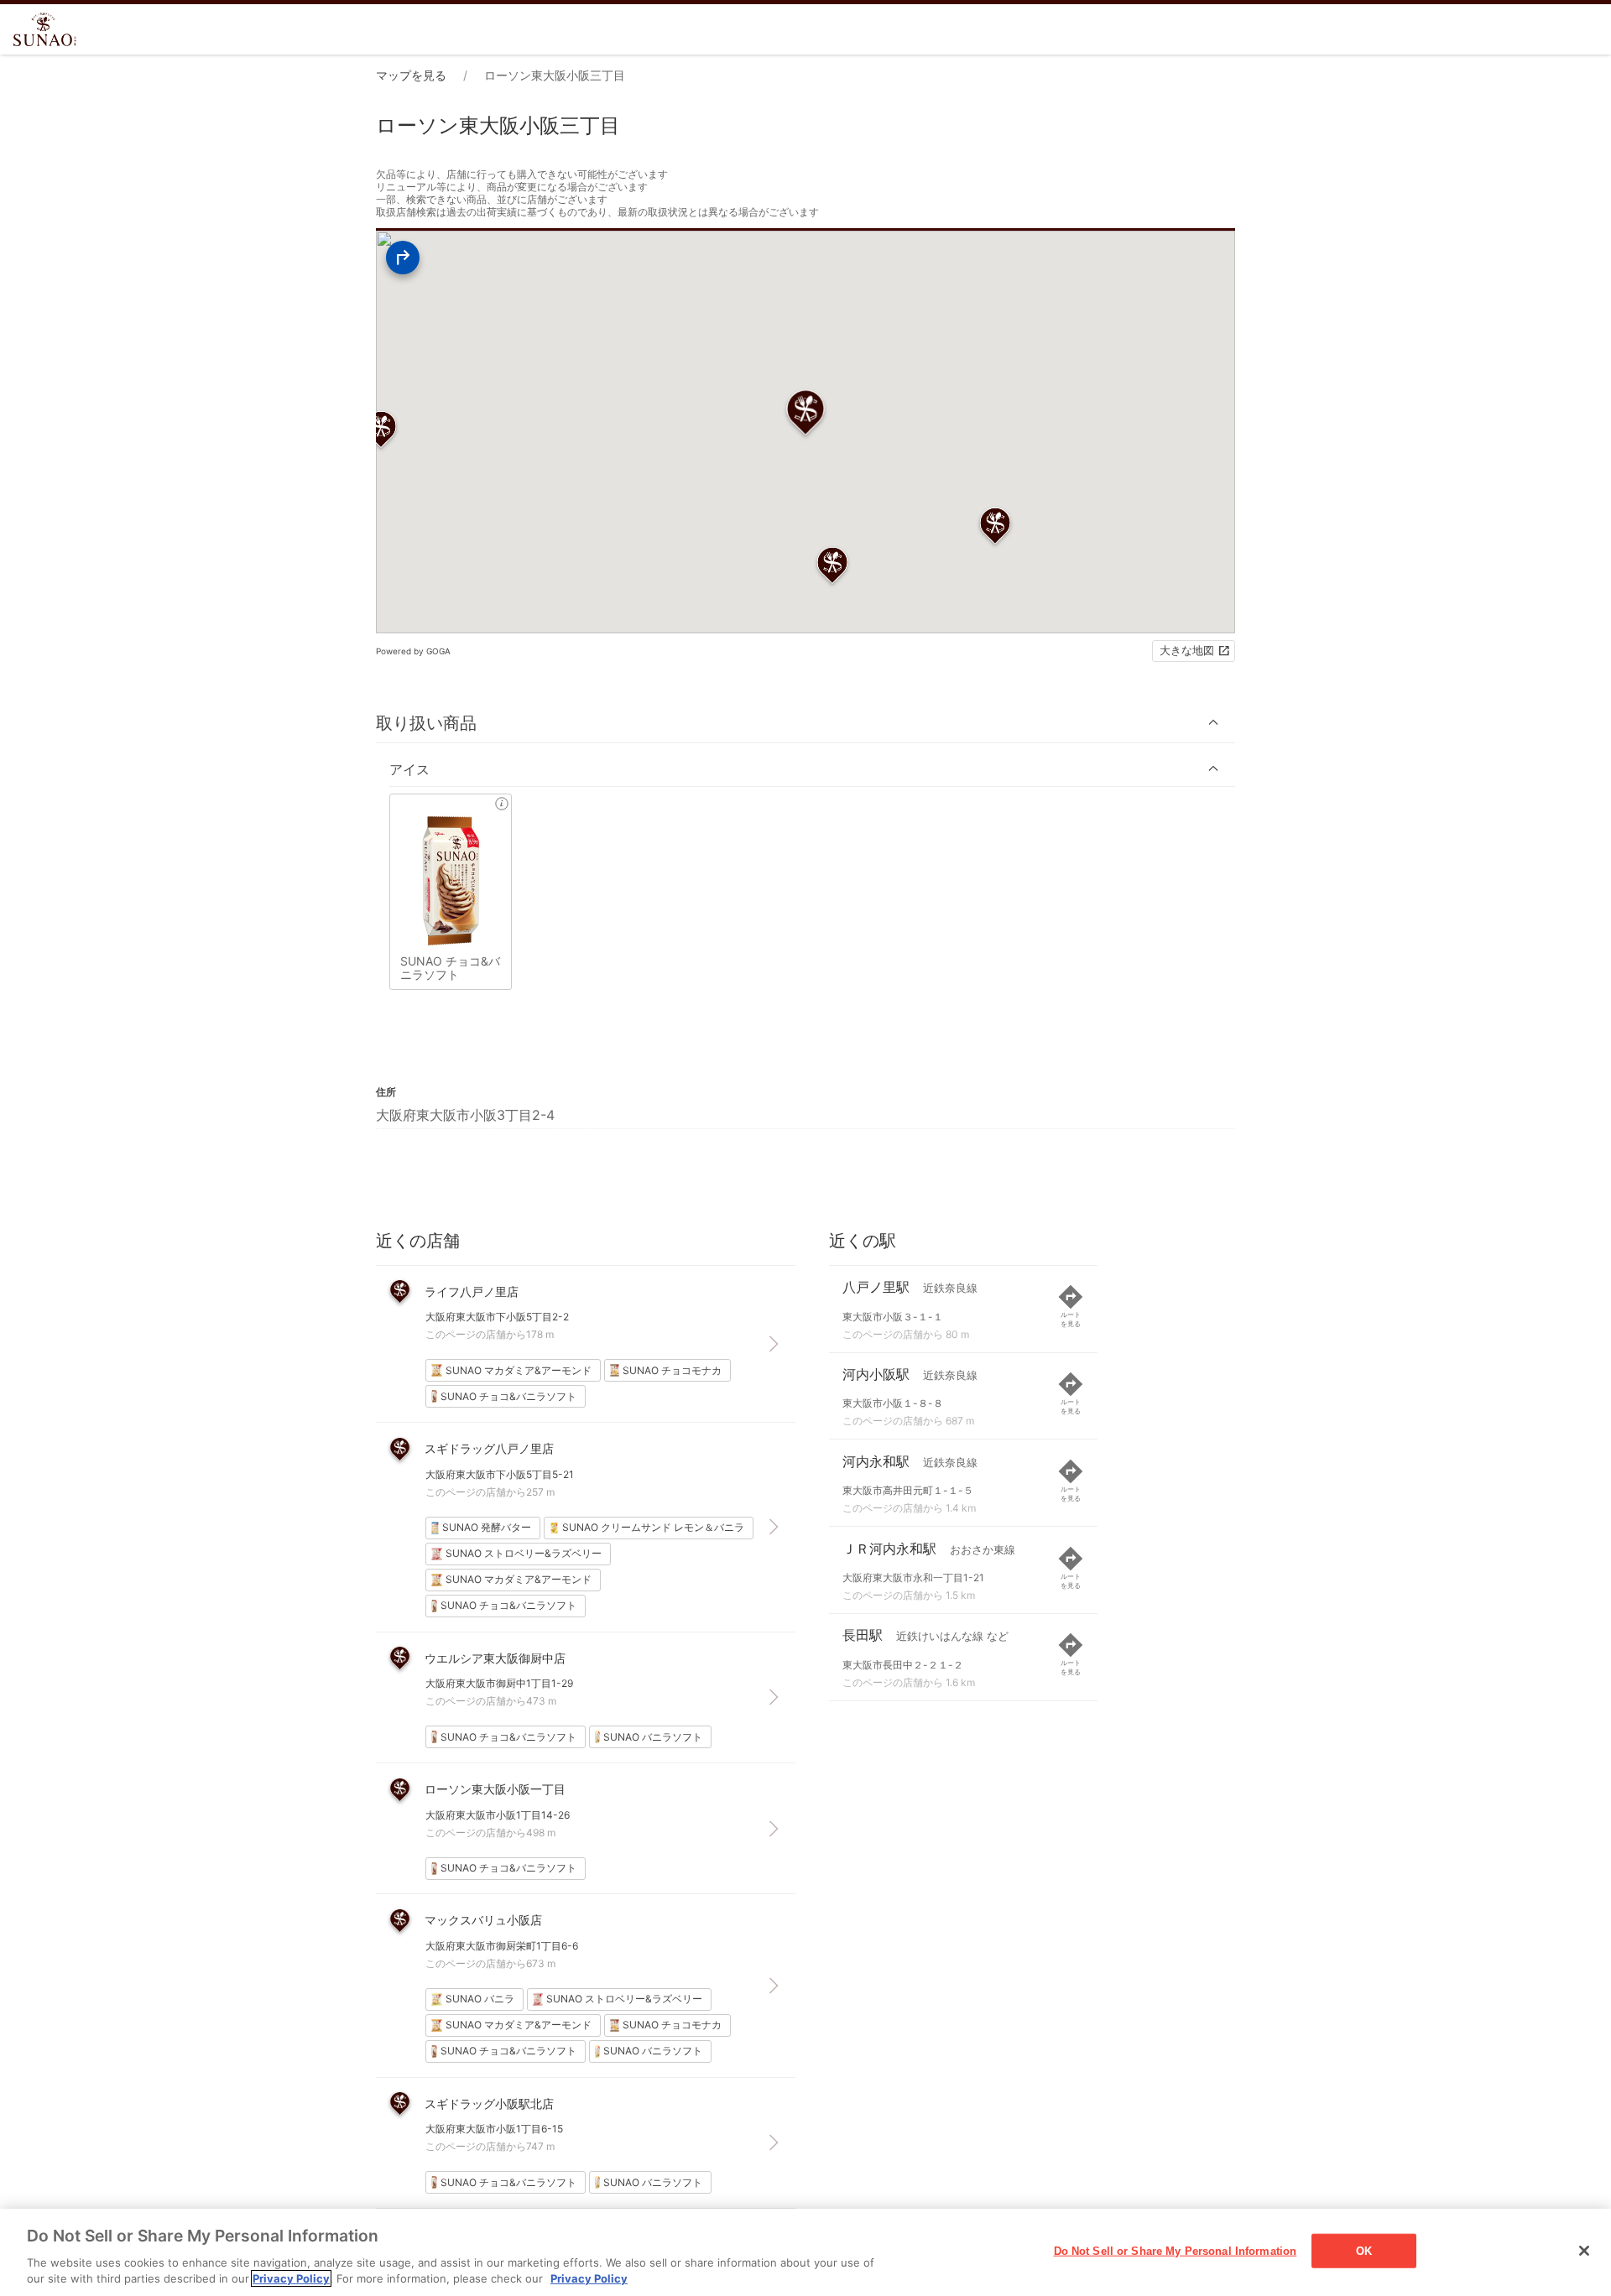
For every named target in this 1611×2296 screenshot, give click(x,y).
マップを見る (411, 75)
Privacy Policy (291, 2278)
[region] (805, 2252)
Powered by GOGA (413, 651)
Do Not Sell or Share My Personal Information (1176, 2251)
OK (1364, 2251)
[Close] (1584, 2251)
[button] (805, 723)
